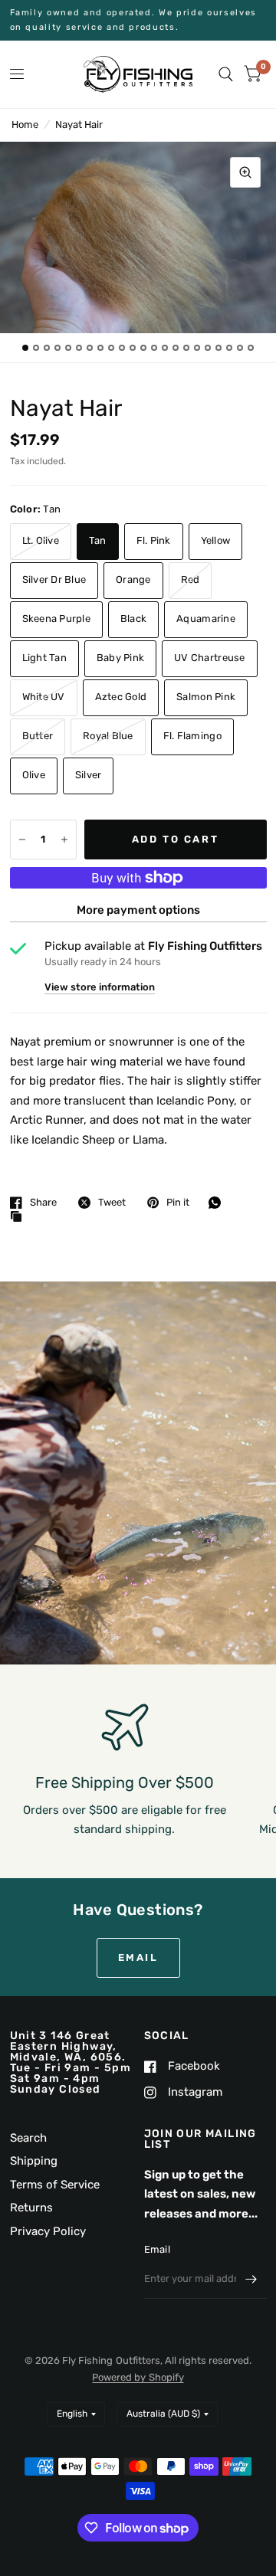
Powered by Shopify (138, 2377)
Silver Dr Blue (54, 579)
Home (25, 124)
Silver (89, 775)
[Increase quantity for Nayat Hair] (64, 840)
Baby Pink (120, 658)
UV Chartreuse (209, 658)
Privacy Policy (48, 2231)
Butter (38, 736)
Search (28, 2138)
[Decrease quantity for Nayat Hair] (22, 840)
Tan (98, 540)
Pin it (178, 1202)
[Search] (226, 74)
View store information (100, 987)
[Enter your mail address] (251, 2279)
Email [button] (138, 1957)
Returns (31, 2208)
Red (191, 579)
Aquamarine (206, 619)
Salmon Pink (206, 697)
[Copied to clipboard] (20, 1217)
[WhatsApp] (219, 1203)
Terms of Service (55, 2185)
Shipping (34, 2161)
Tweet (112, 1202)
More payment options (138, 910)
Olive (34, 775)
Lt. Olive (41, 540)
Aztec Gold (121, 697)
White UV (44, 697)
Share (43, 1202)
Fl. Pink (154, 540)
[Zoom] (245, 172)
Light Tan (44, 658)
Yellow (216, 540)
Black (133, 619)
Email (157, 2249)
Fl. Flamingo (192, 736)
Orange (133, 579)
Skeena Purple (56, 619)
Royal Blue (108, 736)
